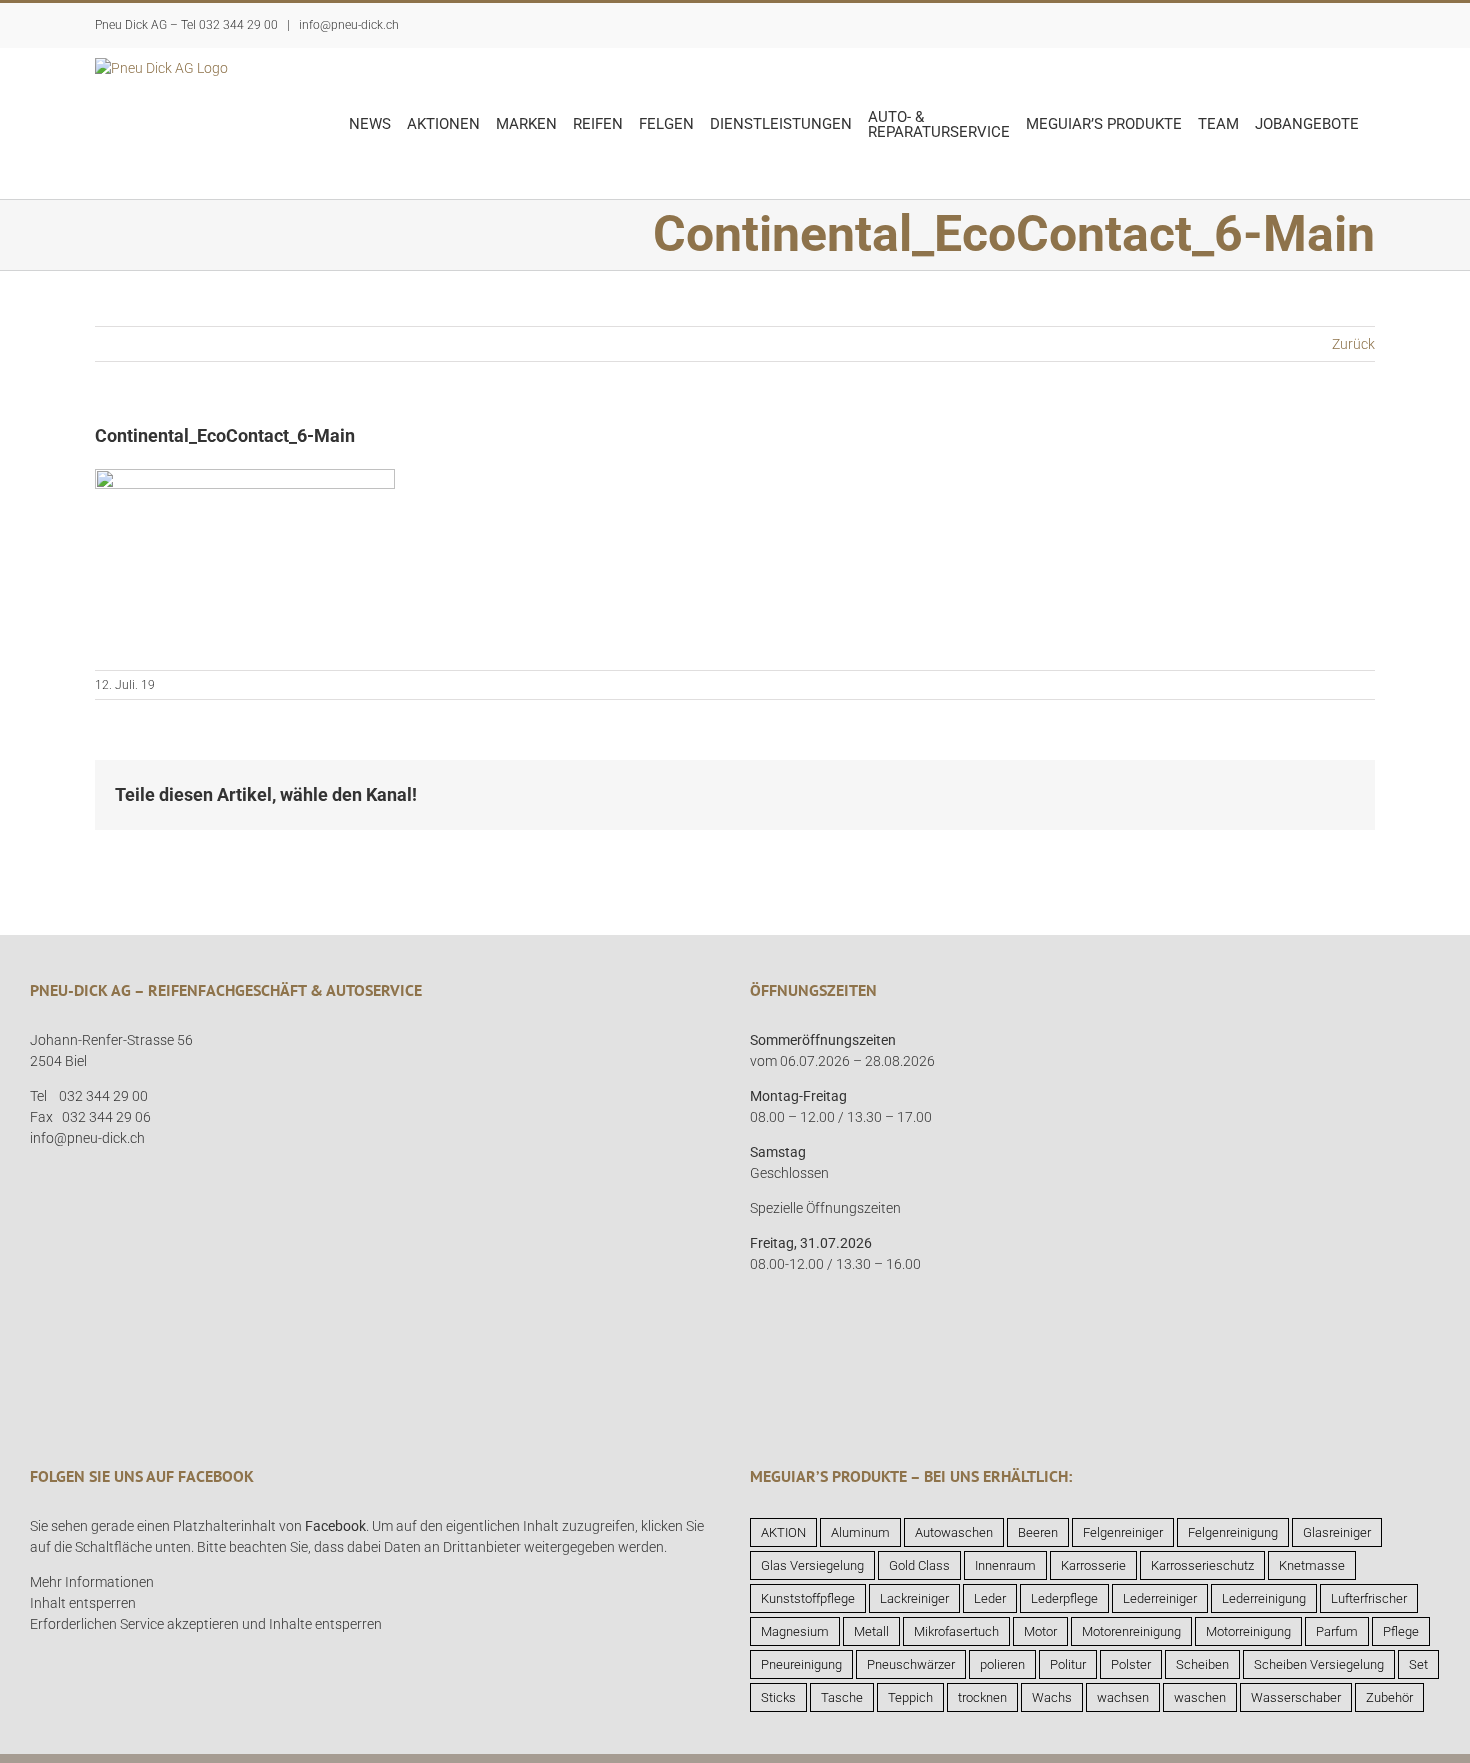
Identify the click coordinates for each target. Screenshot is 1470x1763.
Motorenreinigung (1131, 1631)
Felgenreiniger (1123, 1532)
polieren (1002, 1664)
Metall (871, 1631)
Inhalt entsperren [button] (83, 1603)
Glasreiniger (1337, 1532)
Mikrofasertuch (956, 1631)
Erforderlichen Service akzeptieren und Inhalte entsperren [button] (206, 1624)
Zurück (1353, 344)
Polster (1131, 1664)
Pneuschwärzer (911, 1664)
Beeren (1038, 1532)
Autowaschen (954, 1532)
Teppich (910, 1697)
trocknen (982, 1697)
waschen (1200, 1697)
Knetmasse (1312, 1565)
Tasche (842, 1697)
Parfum (1337, 1631)
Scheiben (1202, 1664)
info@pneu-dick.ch (347, 25)
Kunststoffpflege (808, 1598)
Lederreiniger (1160, 1598)
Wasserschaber (1296, 1697)
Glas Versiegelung (812, 1565)
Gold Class (919, 1565)
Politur (1068, 1664)
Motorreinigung (1248, 1631)
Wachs (1052, 1697)
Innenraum (1005, 1565)
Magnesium (795, 1631)
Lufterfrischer (1369, 1598)
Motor (1040, 1631)
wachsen (1123, 1697)
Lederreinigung (1264, 1598)
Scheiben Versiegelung (1319, 1664)
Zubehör (1389, 1697)
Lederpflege (1064, 1598)
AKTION (783, 1532)
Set (1418, 1664)
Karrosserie (1093, 1565)
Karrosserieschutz (1202, 1565)
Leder (990, 1598)
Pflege (1401, 1631)
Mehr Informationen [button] (92, 1582)
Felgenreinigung (1233, 1532)
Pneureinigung (801, 1664)
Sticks (778, 1697)
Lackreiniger (914, 1598)
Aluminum (860, 1532)
